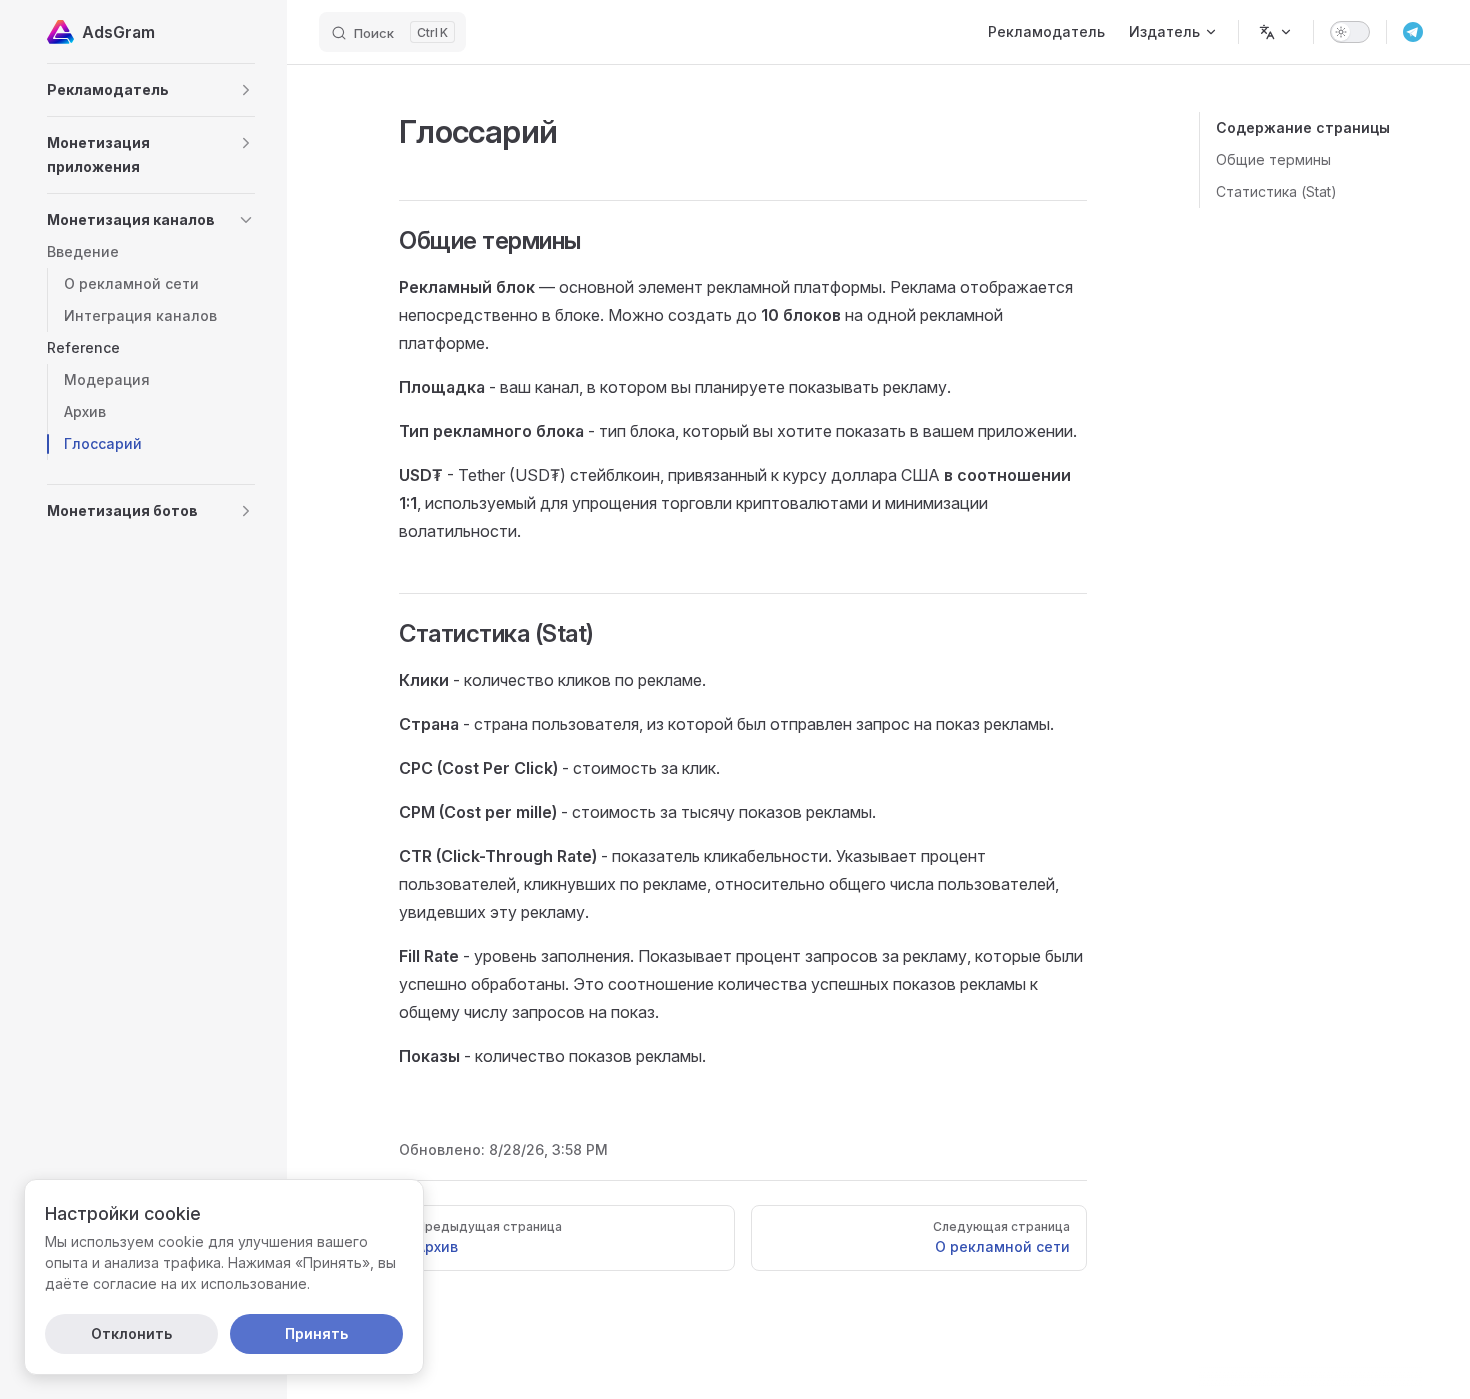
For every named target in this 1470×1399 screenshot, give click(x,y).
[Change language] (1276, 32)
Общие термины (1273, 159)
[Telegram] (1413, 32)
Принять (316, 1333)
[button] (151, 90)
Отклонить (131, 1333)
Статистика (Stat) (1276, 191)
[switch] (1350, 32)
